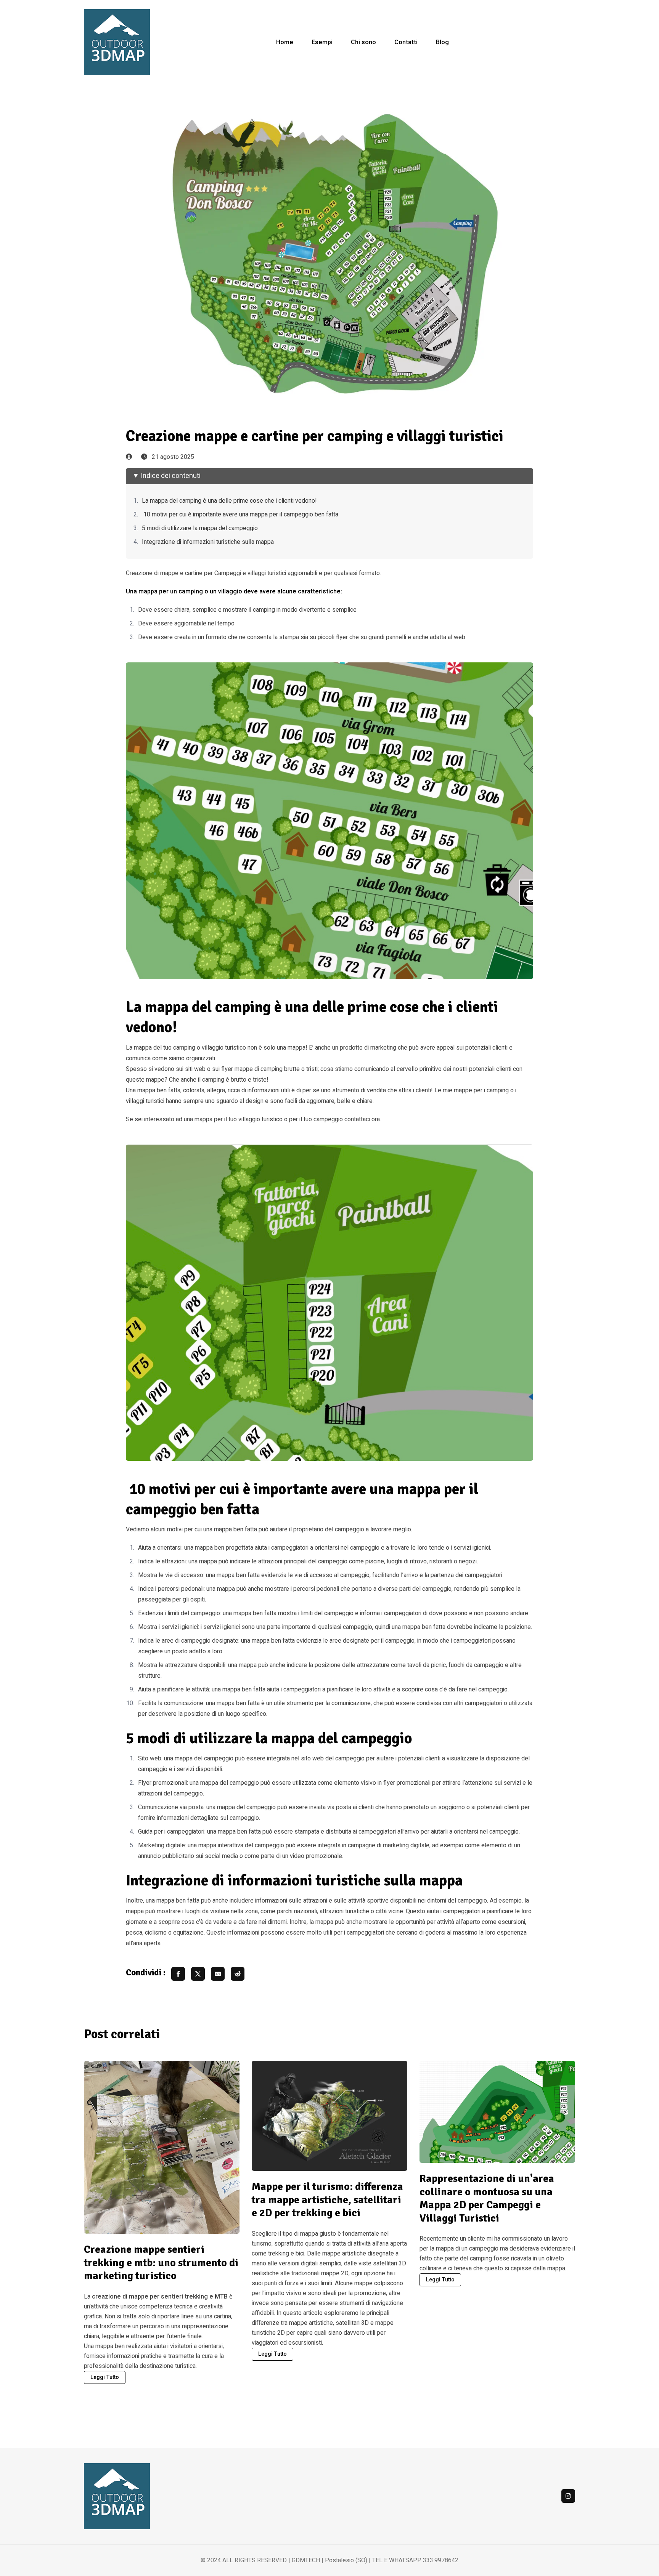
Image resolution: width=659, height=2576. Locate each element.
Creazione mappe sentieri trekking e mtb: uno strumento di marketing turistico (161, 2263)
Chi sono (363, 42)
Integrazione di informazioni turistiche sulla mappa (208, 542)
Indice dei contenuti (171, 476)
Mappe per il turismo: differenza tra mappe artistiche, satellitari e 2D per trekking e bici (327, 2200)
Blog (442, 42)
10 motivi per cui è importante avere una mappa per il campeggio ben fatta (240, 515)
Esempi (322, 42)
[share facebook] (178, 1974)
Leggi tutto (105, 2377)
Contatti (406, 42)
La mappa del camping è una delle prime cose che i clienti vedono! (229, 501)
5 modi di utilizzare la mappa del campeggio (200, 528)
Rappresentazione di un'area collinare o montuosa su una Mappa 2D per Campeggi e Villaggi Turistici (487, 2198)
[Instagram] (568, 2496)
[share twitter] (198, 1974)
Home (285, 42)
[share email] (218, 1974)
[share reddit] (238, 1974)
